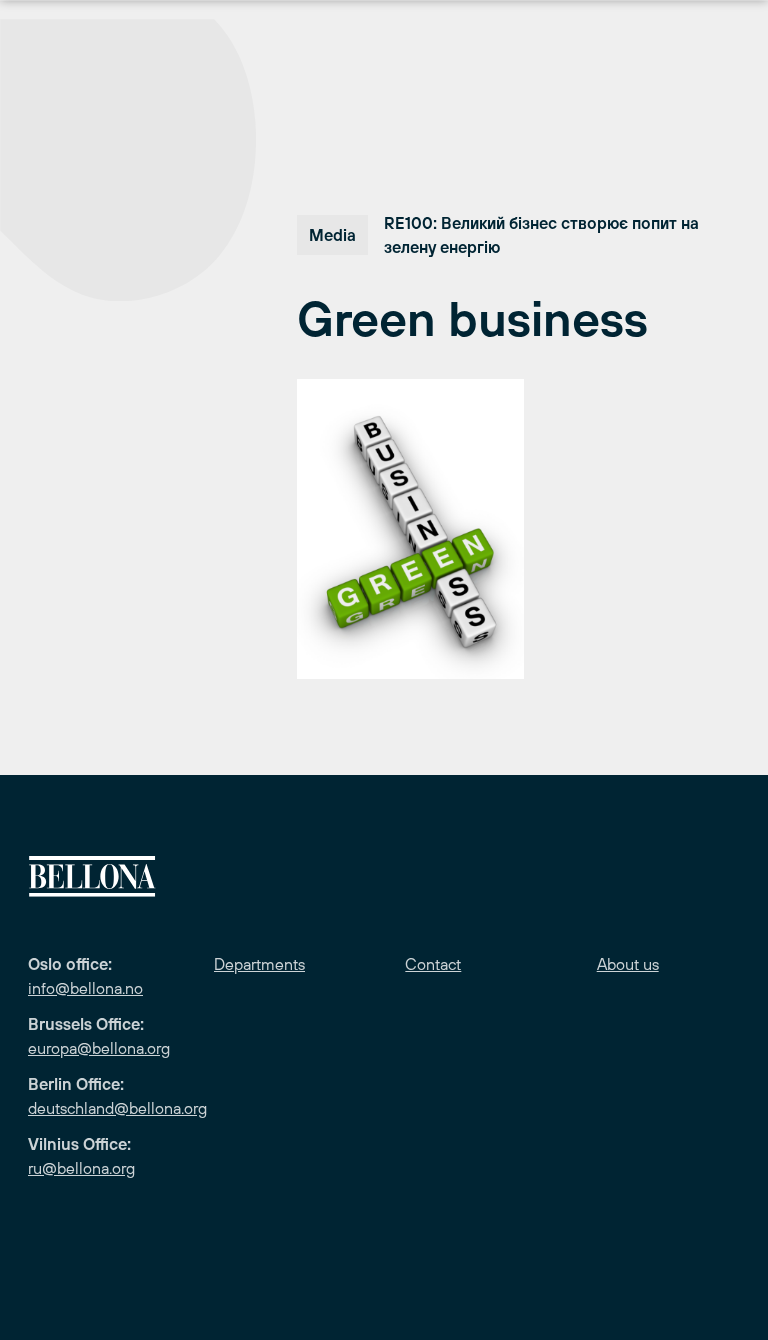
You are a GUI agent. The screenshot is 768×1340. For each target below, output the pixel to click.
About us (628, 964)
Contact (433, 964)
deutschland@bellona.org (117, 1108)
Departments (259, 964)
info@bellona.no (85, 988)
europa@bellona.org (99, 1048)
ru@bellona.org (81, 1168)
